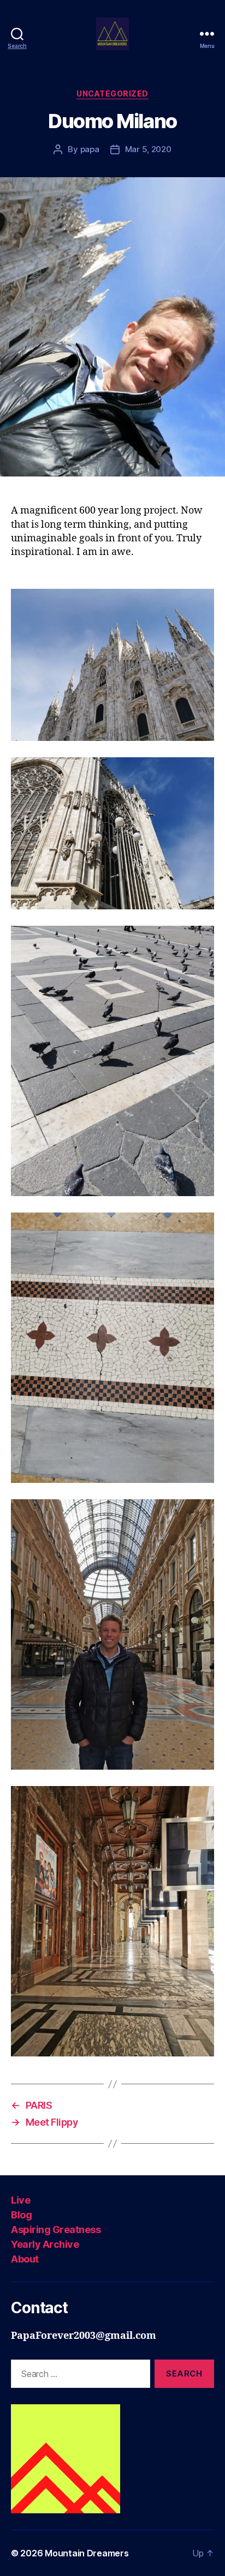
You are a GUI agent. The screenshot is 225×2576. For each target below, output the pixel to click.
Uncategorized (112, 93)
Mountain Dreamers (87, 2553)
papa (90, 149)
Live (20, 2200)
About (25, 2259)
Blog (21, 2215)
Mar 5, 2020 (148, 149)
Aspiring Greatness (56, 2230)
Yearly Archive (45, 2244)
